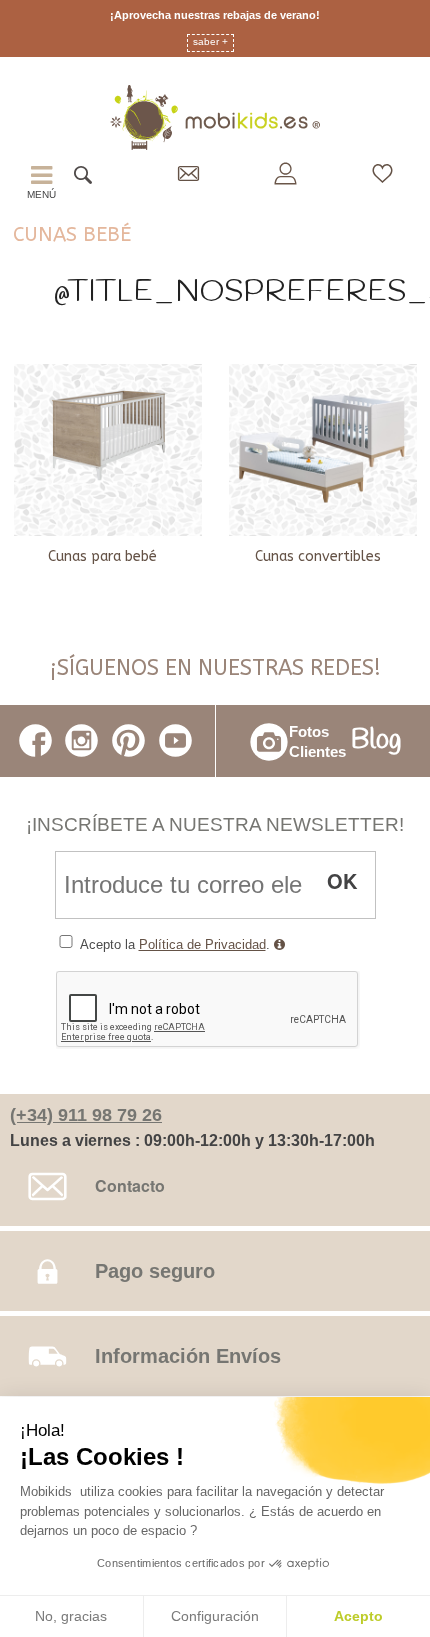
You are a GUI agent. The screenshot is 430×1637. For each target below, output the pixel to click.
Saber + (210, 42)
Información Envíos (188, 1356)
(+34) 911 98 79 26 (86, 1115)
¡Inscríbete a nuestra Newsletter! (215, 824)
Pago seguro (155, 1271)
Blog (376, 741)
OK (342, 880)
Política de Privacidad (202, 944)
